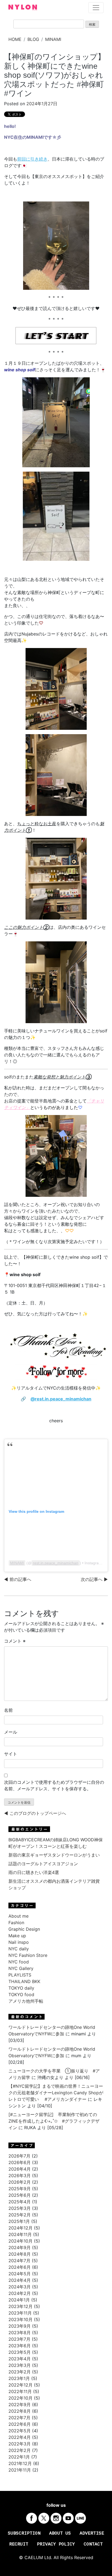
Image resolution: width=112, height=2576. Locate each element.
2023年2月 (20, 2372)
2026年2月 (20, 2182)
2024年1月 (19, 2300)
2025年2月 (20, 2215)
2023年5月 (20, 2352)
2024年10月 (21, 2241)
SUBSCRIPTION (24, 2533)
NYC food (19, 1962)
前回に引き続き (32, 159)
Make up (17, 1936)
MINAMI (53, 39)
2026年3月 (20, 2176)
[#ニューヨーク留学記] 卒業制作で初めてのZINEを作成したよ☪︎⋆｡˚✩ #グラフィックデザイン (54, 2121)
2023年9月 (20, 2326)
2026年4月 (20, 2169)
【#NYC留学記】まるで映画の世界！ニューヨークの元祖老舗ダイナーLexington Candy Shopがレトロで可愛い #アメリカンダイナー (56, 2093)
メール (11, 1732)
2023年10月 (21, 2319)
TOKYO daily (21, 1988)
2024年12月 (21, 2228)
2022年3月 (20, 2444)
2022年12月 (21, 2385)
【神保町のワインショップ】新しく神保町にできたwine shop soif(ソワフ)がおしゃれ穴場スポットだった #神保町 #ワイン (55, 75)
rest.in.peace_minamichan (56, 1563)
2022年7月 (19, 2418)
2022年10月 (21, 2398)
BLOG (33, 39)
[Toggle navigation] (96, 8)
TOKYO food (21, 1994)
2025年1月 (19, 2221)
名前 (8, 1710)
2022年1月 (19, 2457)
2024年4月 (20, 2280)
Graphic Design (24, 1929)
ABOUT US (60, 2533)
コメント (15, 1641)
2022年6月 (20, 2424)
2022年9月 (20, 2405)
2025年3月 (20, 2208)
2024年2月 (20, 2293)
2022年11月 (20, 2391)
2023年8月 (20, 2333)
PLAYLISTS (20, 1975)
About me (18, 1916)
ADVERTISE (92, 2533)
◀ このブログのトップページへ (35, 1813)
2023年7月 (19, 2339)
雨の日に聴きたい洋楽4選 (36, 1872)
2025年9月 (20, 2189)
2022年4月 (20, 2437)
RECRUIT (19, 2544)
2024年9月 (20, 2247)
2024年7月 (19, 2261)
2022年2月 (20, 2450)
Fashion (16, 1923)
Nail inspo (19, 1942)
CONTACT (93, 2544)
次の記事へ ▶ (94, 1579)
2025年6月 (20, 2195)
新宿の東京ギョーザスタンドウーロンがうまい (54, 1855)
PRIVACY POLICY (56, 2544)
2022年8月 (20, 2411)
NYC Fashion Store (28, 1955)
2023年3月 (20, 2365)
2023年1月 (19, 2378)
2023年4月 (20, 2359)
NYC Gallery (21, 1968)
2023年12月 (21, 2306)
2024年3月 (20, 2287)
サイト (11, 1754)
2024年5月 (20, 2274)
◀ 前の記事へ (18, 1579)
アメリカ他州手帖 (26, 2001)
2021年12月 (20, 2463)
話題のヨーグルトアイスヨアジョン (43, 1864)
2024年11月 (20, 2234)
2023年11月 (20, 2313)
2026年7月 (19, 2156)
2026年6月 (20, 2162)
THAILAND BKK (24, 1981)
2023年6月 (20, 2346)
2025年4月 (20, 2202)
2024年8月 (20, 2254)
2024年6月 (20, 2267)
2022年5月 (20, 2431)
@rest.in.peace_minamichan (61, 1399)
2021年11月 (20, 2470)
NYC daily (19, 1949)
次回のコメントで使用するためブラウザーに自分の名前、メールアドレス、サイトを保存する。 (54, 1785)
